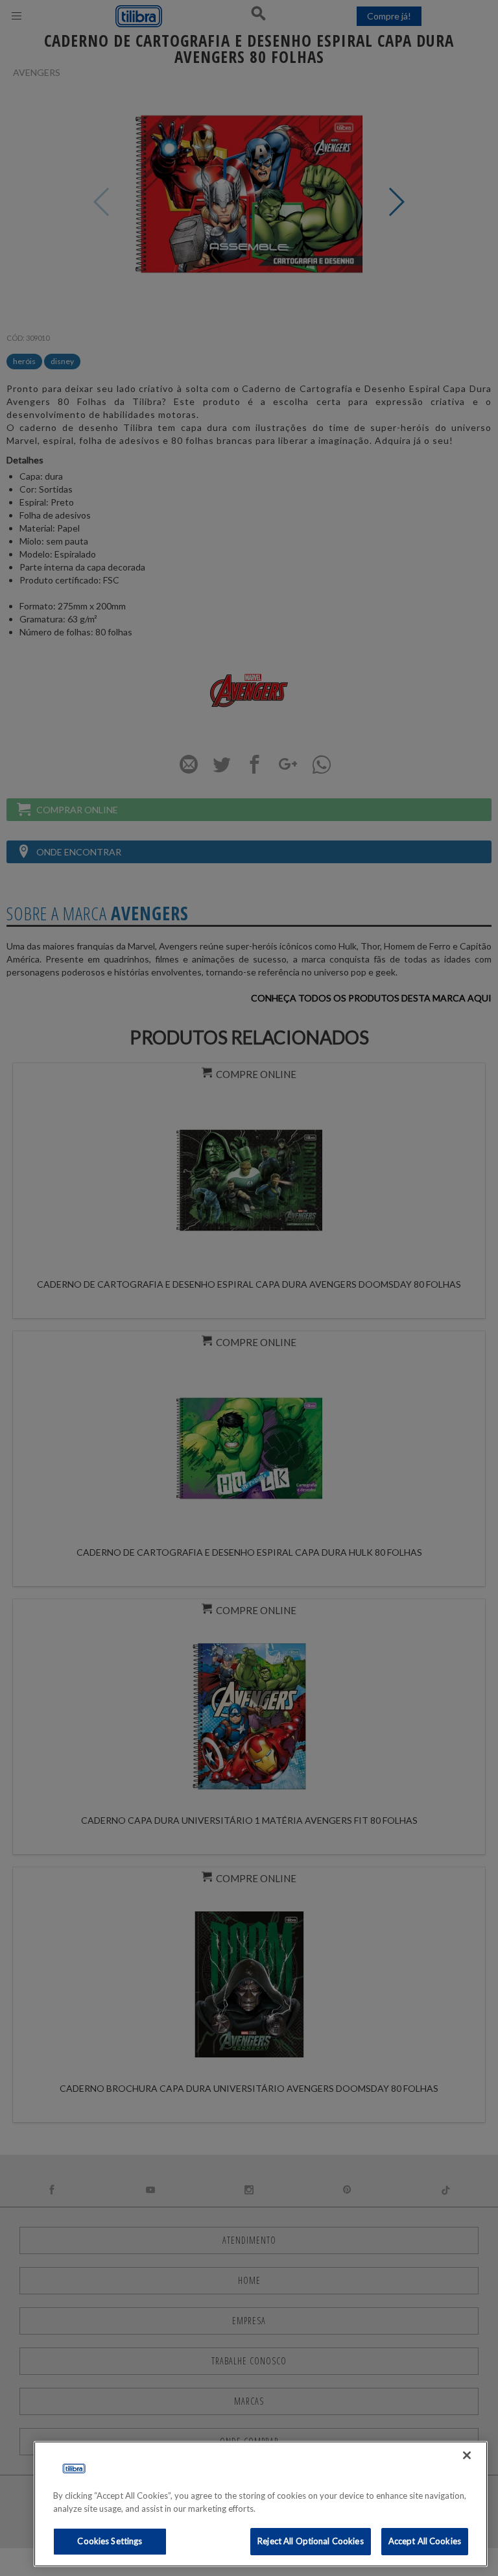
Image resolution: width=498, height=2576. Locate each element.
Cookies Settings (110, 2541)
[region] (261, 2504)
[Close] (467, 2455)
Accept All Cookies (425, 2541)
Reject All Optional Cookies (311, 2541)
